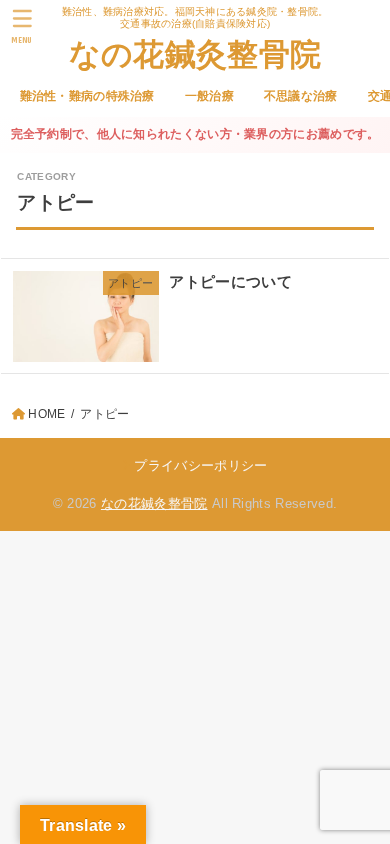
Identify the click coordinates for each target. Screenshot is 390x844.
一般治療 (209, 96)
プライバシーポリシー (200, 465)
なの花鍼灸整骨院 (195, 52)
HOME (46, 414)
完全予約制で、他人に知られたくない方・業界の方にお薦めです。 (195, 134)
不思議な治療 (301, 96)
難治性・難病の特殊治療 (87, 96)
